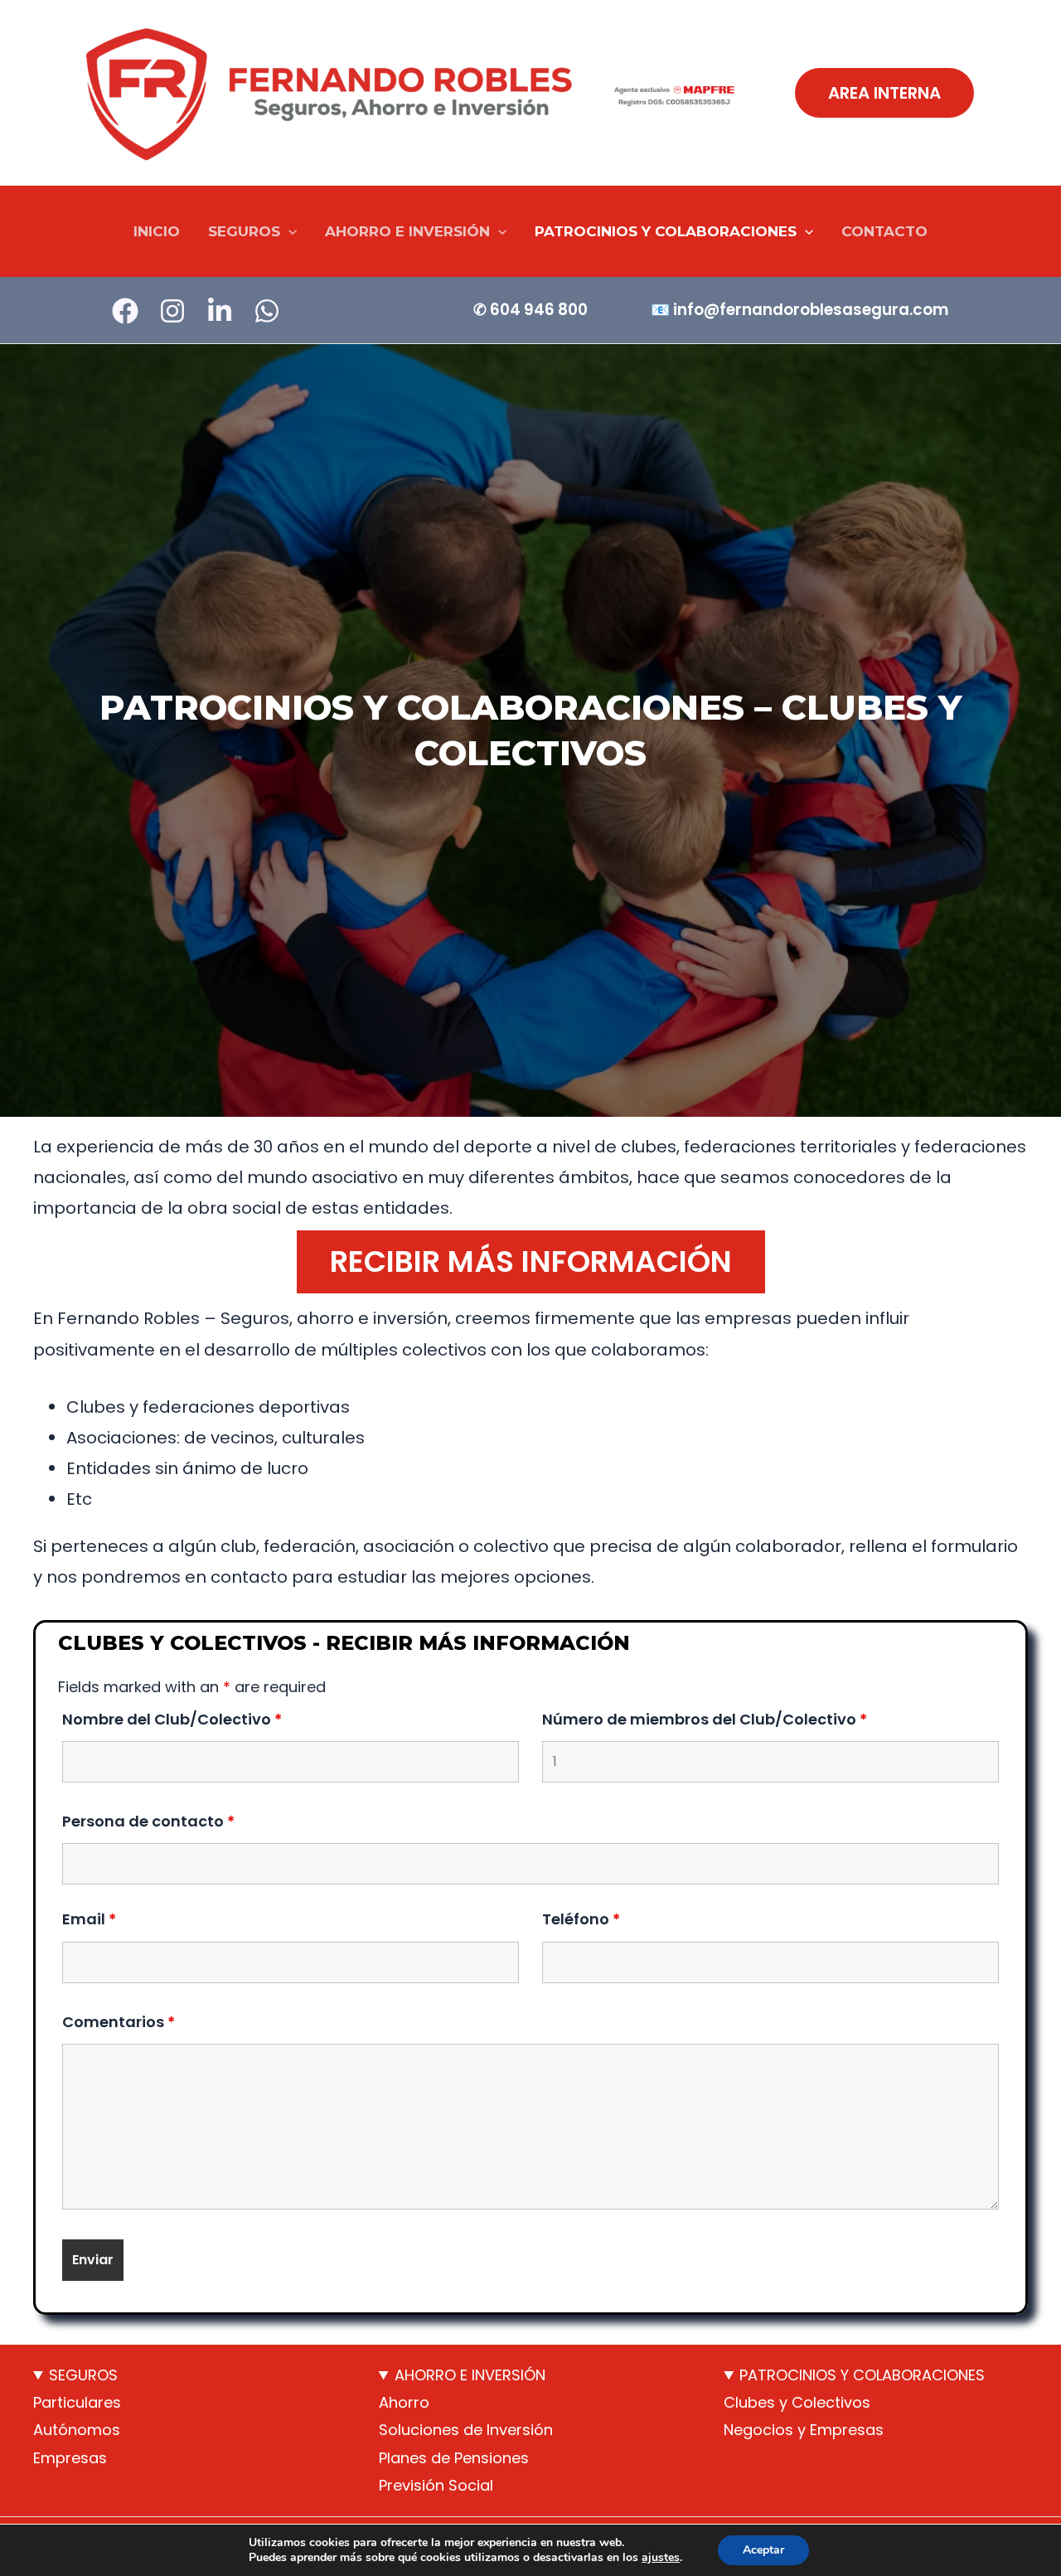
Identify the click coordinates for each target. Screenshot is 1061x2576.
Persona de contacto (148, 1821)
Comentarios (119, 2022)
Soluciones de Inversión (466, 2430)
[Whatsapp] (267, 311)
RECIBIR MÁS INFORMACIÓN (531, 1261)
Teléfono (581, 1919)
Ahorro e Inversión (407, 231)
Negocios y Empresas (804, 2430)
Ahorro (404, 2402)
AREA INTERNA (884, 93)
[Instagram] (172, 311)
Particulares (77, 2402)
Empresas (70, 2458)
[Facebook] (125, 311)
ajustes (661, 2558)
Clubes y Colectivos (797, 2402)
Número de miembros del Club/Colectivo (705, 1719)
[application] (288, 231)
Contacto (884, 231)
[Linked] (220, 311)
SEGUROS (83, 2375)
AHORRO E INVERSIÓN (470, 2375)
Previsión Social (436, 2485)
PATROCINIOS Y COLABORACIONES (862, 2375)
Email (89, 1919)
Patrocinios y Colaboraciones (666, 231)
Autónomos (77, 2430)
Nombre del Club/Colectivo (172, 1719)
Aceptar (763, 2550)
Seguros (244, 231)
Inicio (157, 231)
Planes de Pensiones (454, 2458)
